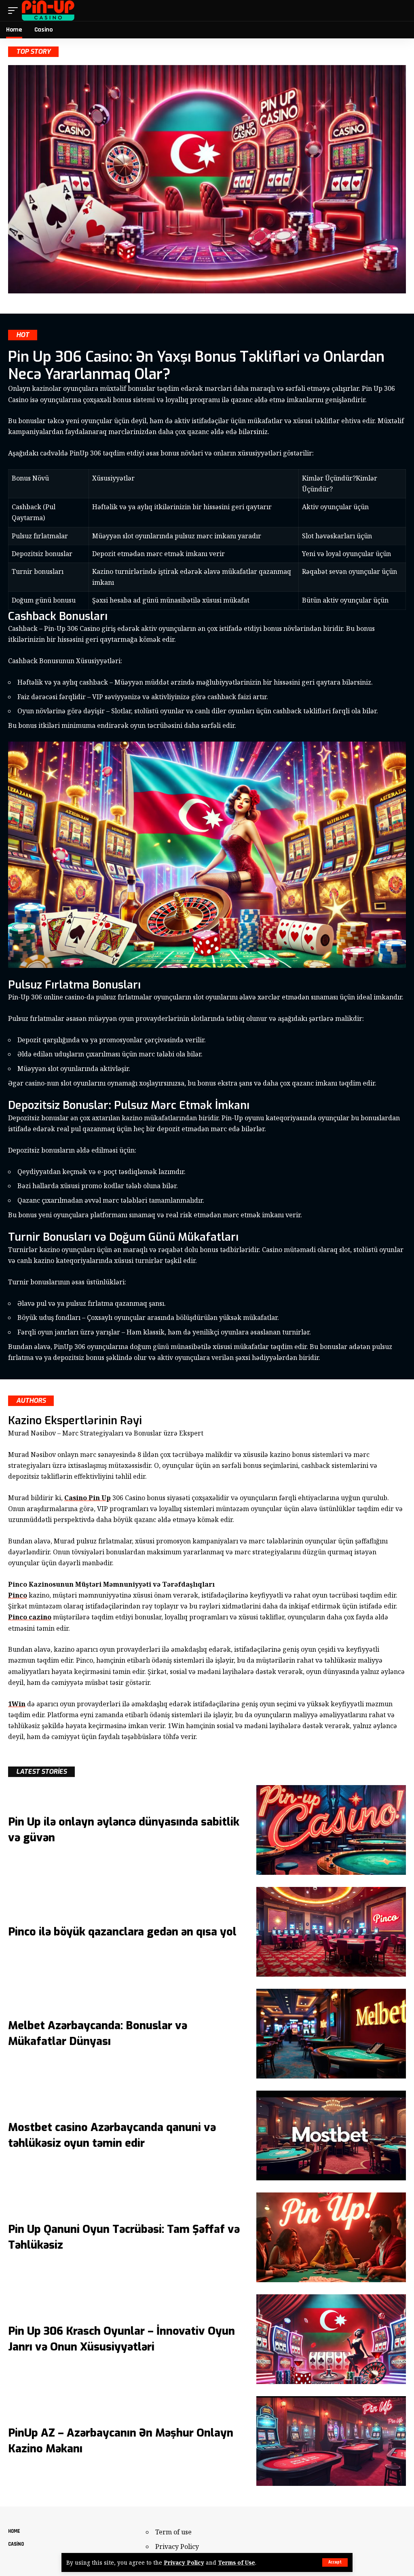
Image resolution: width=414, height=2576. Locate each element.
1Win (17, 1704)
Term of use (173, 2532)
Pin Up (88, 1498)
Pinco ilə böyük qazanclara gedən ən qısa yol (122, 1932)
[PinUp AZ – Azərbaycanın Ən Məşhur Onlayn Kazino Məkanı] (331, 2441)
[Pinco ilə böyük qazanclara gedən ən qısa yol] (331, 1932)
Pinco (18, 1595)
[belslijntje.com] (48, 11)
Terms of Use (237, 2562)
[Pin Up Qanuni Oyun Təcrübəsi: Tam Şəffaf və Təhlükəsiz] (331, 2237)
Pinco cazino (30, 1617)
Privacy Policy (184, 2562)
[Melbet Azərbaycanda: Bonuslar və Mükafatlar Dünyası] (331, 2034)
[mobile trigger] (15, 11)
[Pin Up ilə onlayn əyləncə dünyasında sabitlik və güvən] (331, 1830)
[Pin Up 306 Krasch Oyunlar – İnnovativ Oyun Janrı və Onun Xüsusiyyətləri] (331, 2339)
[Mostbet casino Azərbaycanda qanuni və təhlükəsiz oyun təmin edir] (331, 2135)
